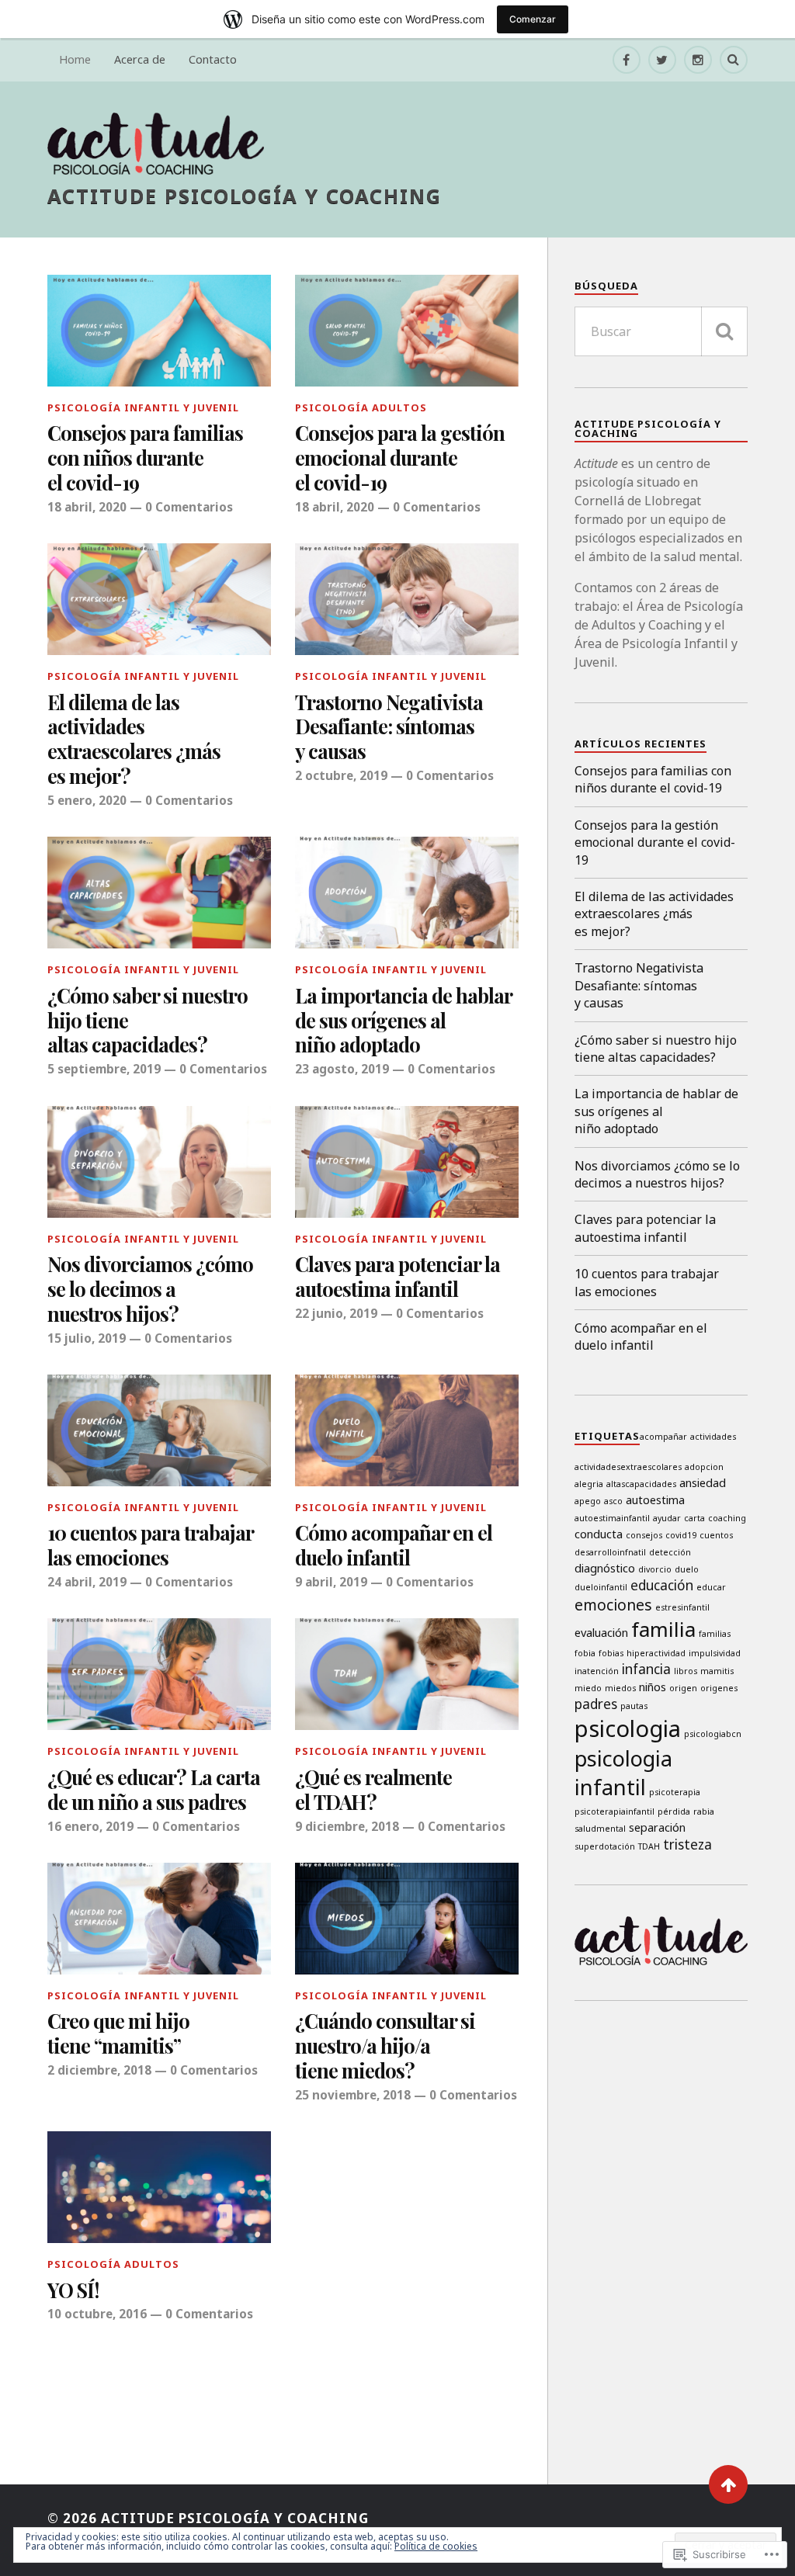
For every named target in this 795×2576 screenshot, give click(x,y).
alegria (589, 1484)
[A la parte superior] (728, 2484)
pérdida (674, 1812)
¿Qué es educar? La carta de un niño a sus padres (154, 1790)
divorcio (655, 1569)
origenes (719, 1688)
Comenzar (533, 19)
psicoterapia (675, 1792)
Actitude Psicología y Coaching (245, 196)
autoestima (655, 1499)
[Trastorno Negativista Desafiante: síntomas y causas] (407, 599)
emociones (613, 1605)
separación (657, 1827)
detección (670, 1552)
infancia (646, 1669)
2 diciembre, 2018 (99, 2070)
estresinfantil (682, 1607)
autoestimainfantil (612, 1518)
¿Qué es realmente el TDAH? (373, 1790)
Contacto (213, 59)
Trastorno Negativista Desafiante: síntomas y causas (389, 727)
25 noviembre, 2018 (353, 2095)
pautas (634, 1706)
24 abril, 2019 (87, 1582)
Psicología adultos (361, 407)
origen (683, 1688)
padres (596, 1704)
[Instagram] (698, 60)
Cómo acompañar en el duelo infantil (394, 1545)
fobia (585, 1653)
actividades (713, 1437)
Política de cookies (436, 2546)
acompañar (663, 1437)
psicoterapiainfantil (614, 1812)
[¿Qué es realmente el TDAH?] (407, 1674)
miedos (620, 1688)
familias (715, 1634)
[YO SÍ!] (159, 2187)
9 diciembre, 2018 (347, 1826)
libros (686, 1671)
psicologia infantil (623, 1773)
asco (613, 1501)
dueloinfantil (601, 1587)
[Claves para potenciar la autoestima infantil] (407, 1162)
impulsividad (715, 1653)
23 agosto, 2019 (342, 1069)
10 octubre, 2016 (97, 2314)
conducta (599, 1534)
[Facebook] (627, 60)
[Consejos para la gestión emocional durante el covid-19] (407, 331)
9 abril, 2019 (331, 1582)
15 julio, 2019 (87, 1338)
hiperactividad (656, 1653)
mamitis (717, 1671)
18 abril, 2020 (87, 507)
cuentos (716, 1535)
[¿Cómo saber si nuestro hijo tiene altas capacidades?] (159, 893)
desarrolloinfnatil (610, 1552)
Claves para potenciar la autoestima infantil (397, 1277)
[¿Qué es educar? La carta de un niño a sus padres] (159, 1674)
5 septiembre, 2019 (104, 1069)
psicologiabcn (713, 1734)
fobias (611, 1653)
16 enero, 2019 (90, 1826)
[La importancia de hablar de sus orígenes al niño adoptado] (407, 893)
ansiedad (703, 1482)
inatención (597, 1671)
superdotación (605, 1846)
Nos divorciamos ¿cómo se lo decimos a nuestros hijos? (150, 1289)
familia (663, 1629)
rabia (704, 1812)
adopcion (704, 1467)
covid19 (681, 1535)
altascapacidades (641, 1484)
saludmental (600, 1829)
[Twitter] (662, 60)
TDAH (649, 1846)
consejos (644, 1535)
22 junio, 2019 (336, 1313)
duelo (687, 1569)
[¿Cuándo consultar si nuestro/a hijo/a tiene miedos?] (407, 1919)
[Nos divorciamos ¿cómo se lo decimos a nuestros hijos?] (159, 1162)
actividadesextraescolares (628, 1467)
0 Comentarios (189, 507)
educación (662, 1585)
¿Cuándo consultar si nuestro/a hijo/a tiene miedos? (385, 2046)
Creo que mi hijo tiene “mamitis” (118, 2033)
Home (75, 59)
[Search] (734, 60)
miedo (588, 1688)
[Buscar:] (661, 331)
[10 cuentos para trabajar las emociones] (159, 1430)
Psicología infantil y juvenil (143, 407)
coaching (727, 1518)
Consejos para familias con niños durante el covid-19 (145, 458)
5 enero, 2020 (87, 800)
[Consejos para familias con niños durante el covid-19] (159, 331)
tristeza (687, 1844)
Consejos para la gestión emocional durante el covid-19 (400, 458)
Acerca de (140, 59)
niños (653, 1687)
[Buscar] (724, 331)
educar (711, 1587)
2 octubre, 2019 (341, 775)
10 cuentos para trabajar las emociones (150, 1545)
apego (588, 1501)
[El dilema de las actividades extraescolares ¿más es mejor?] (159, 599)
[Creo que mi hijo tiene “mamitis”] (159, 1919)
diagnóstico (605, 1568)
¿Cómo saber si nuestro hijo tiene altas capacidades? (148, 1021)
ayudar (667, 1518)
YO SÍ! (73, 2290)
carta (694, 1518)
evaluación (601, 1632)
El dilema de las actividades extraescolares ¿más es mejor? (134, 740)
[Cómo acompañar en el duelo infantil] (407, 1430)
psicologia (628, 1728)
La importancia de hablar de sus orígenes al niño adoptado (403, 1021)
